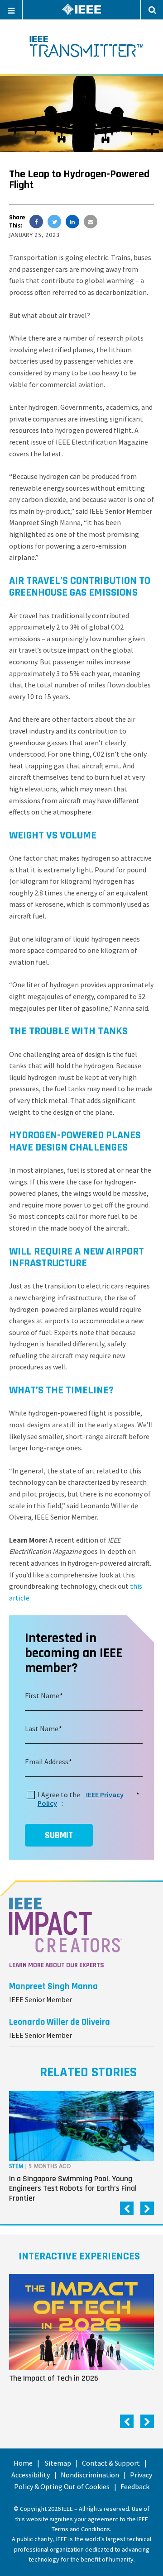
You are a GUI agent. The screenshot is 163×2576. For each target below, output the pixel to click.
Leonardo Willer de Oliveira (60, 2022)
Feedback (135, 2486)
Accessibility (31, 2475)
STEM (16, 2166)
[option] (81, 2149)
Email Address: (47, 1762)
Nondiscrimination (90, 2475)
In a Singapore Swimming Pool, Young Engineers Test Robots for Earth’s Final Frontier (73, 2188)
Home (23, 2463)
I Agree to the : (87, 1799)
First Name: (43, 1695)
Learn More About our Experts (57, 1965)
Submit (59, 1835)
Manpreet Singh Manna (53, 1986)
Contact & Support (111, 2463)
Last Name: (42, 1728)
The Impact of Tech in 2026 (54, 2378)
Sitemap (58, 2463)
